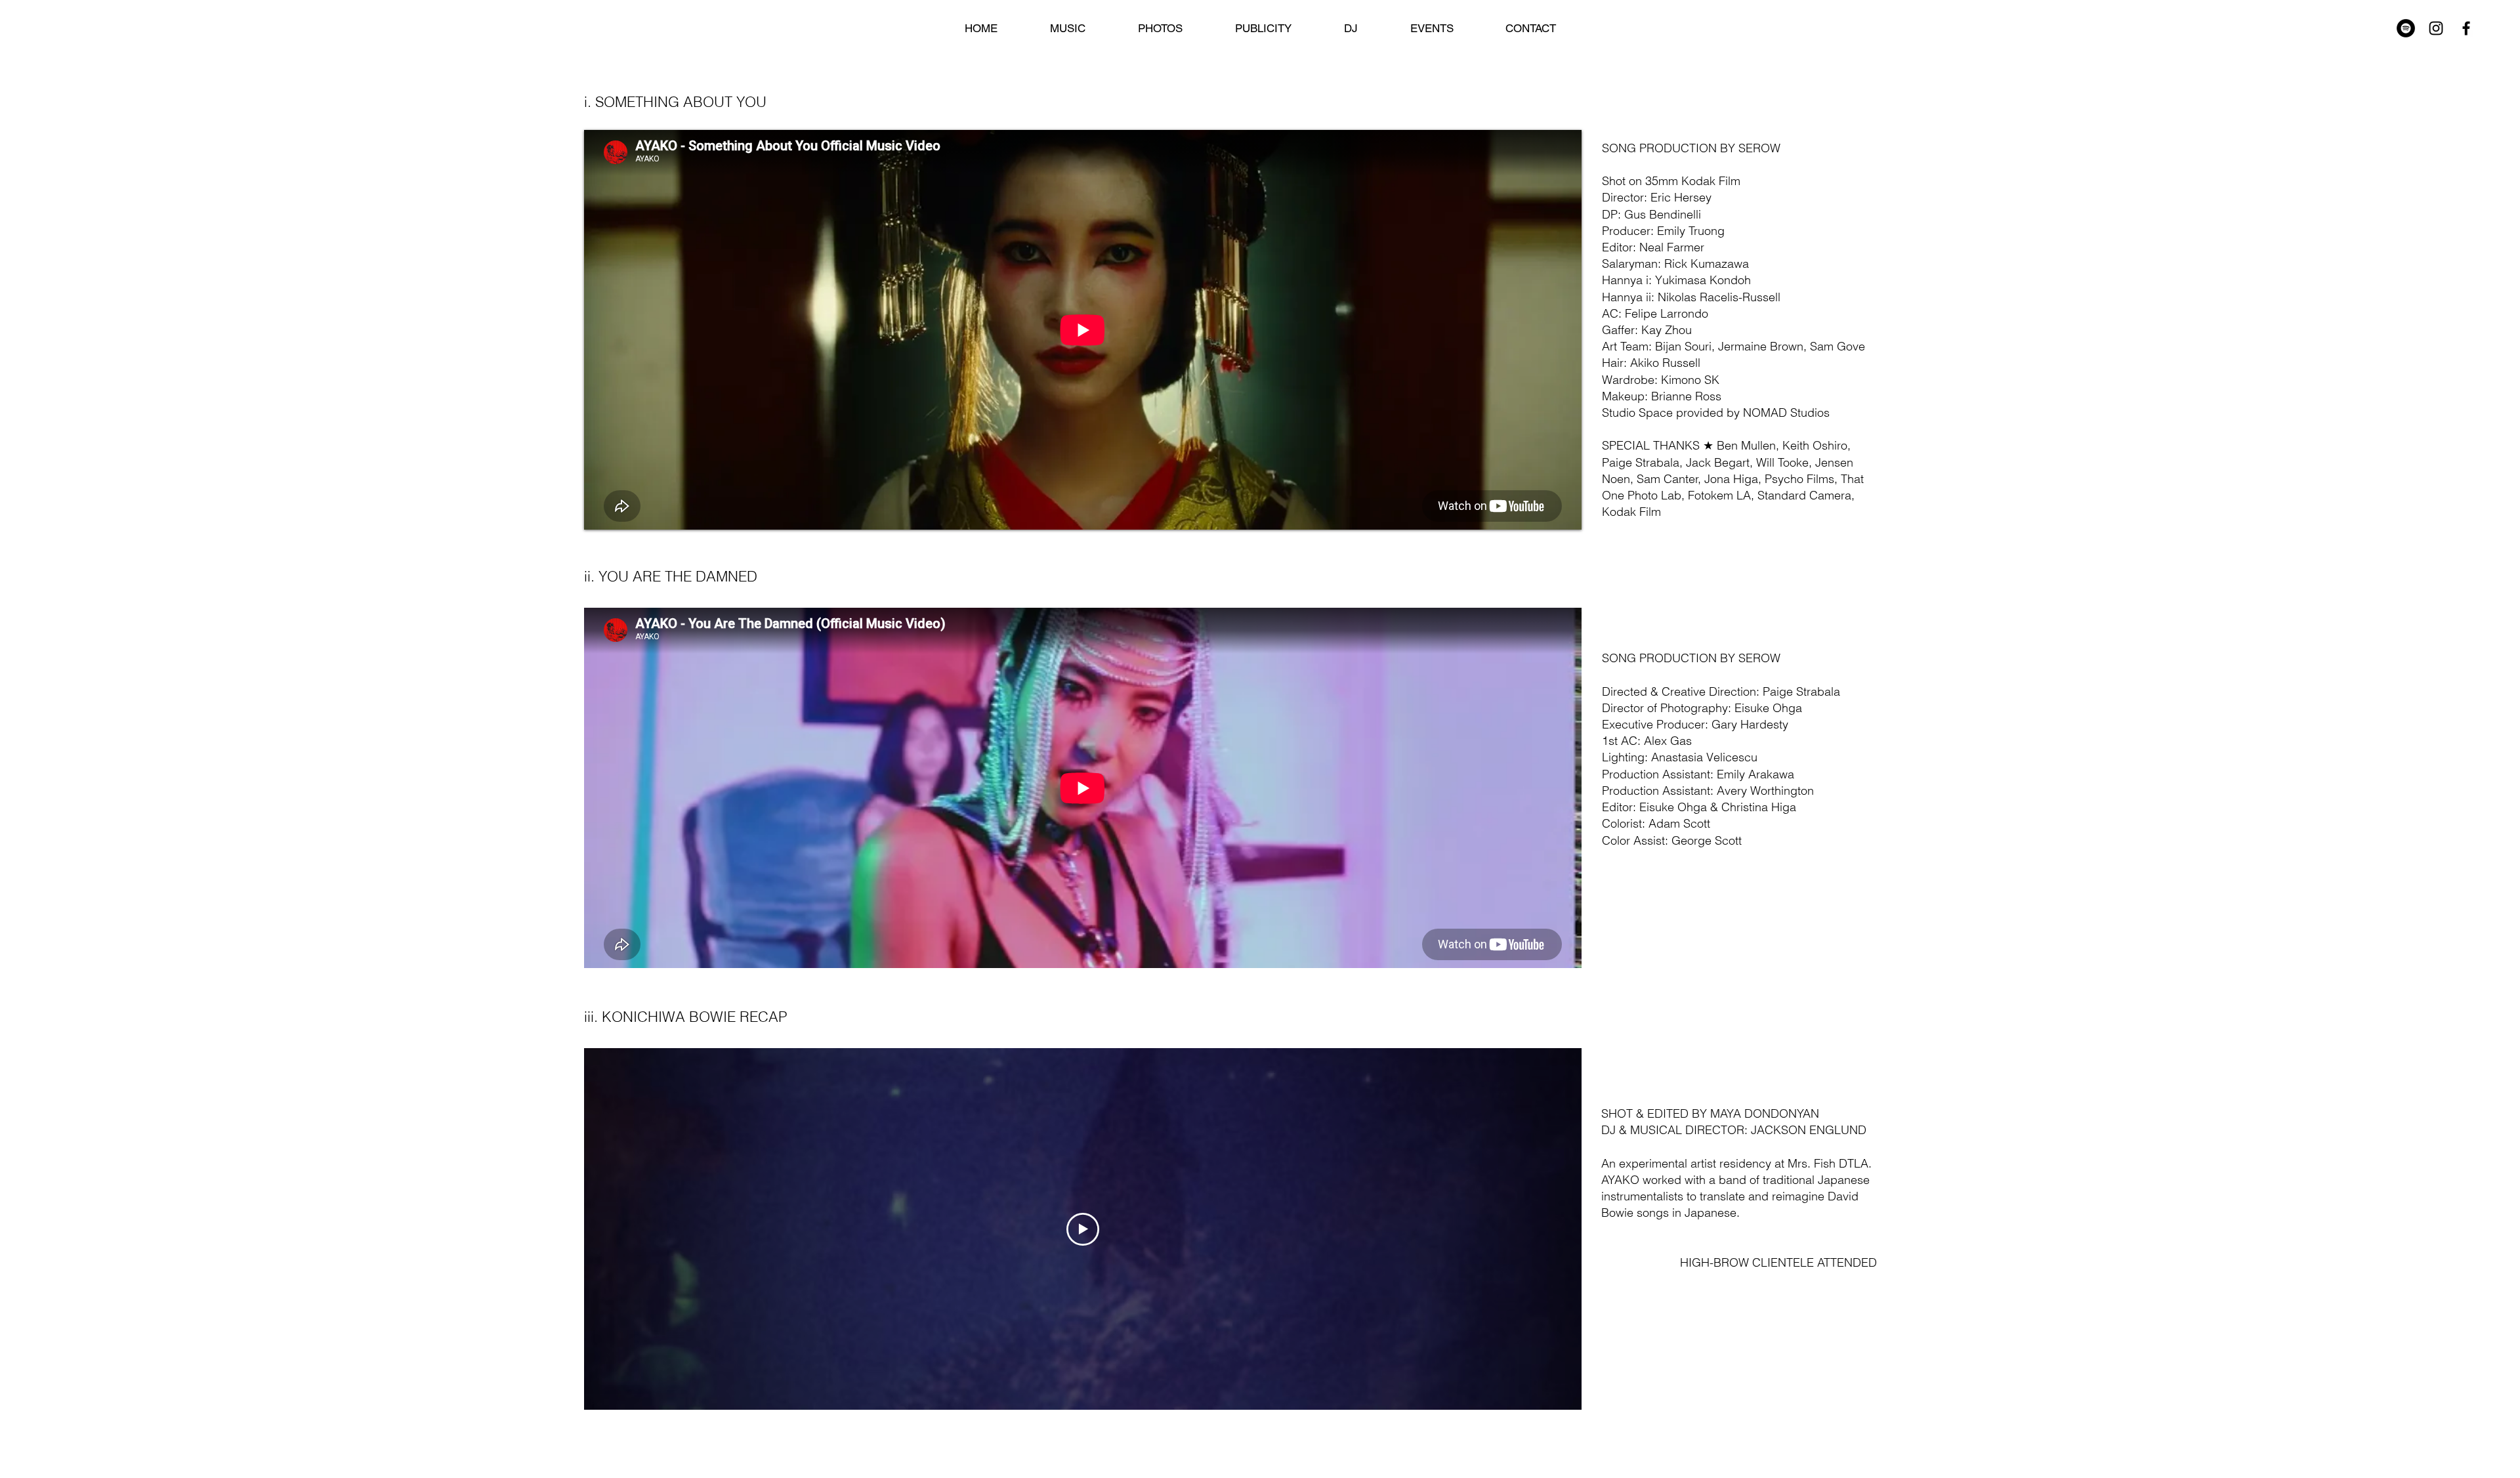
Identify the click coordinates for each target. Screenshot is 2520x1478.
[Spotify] (2406, 28)
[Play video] (1083, 1229)
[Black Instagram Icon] (2436, 28)
